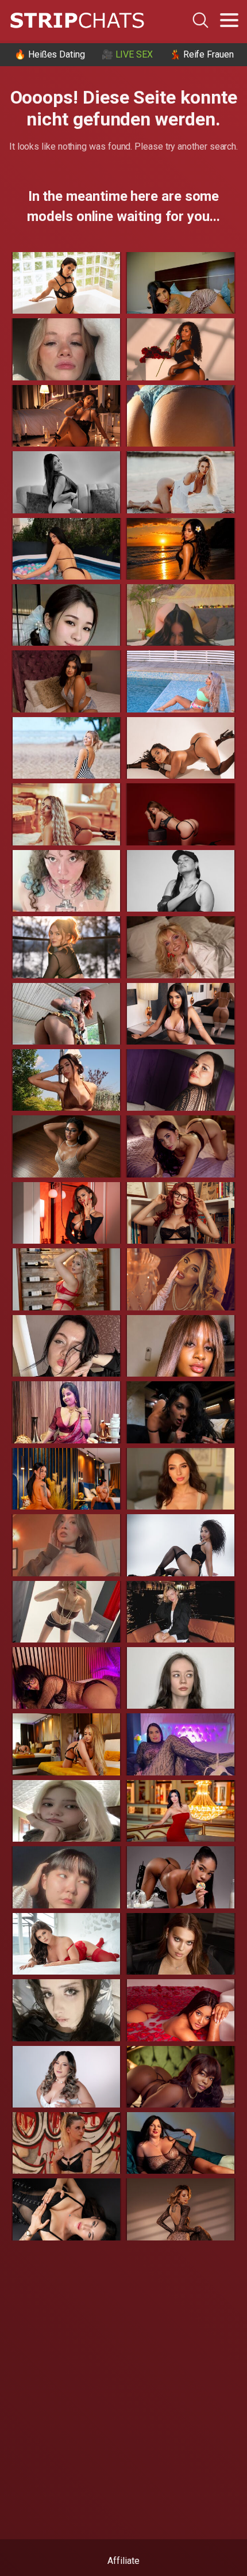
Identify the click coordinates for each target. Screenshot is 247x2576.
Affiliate (123, 2561)
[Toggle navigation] (229, 20)
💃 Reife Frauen (202, 54)
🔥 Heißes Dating (50, 54)
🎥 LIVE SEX (127, 54)
